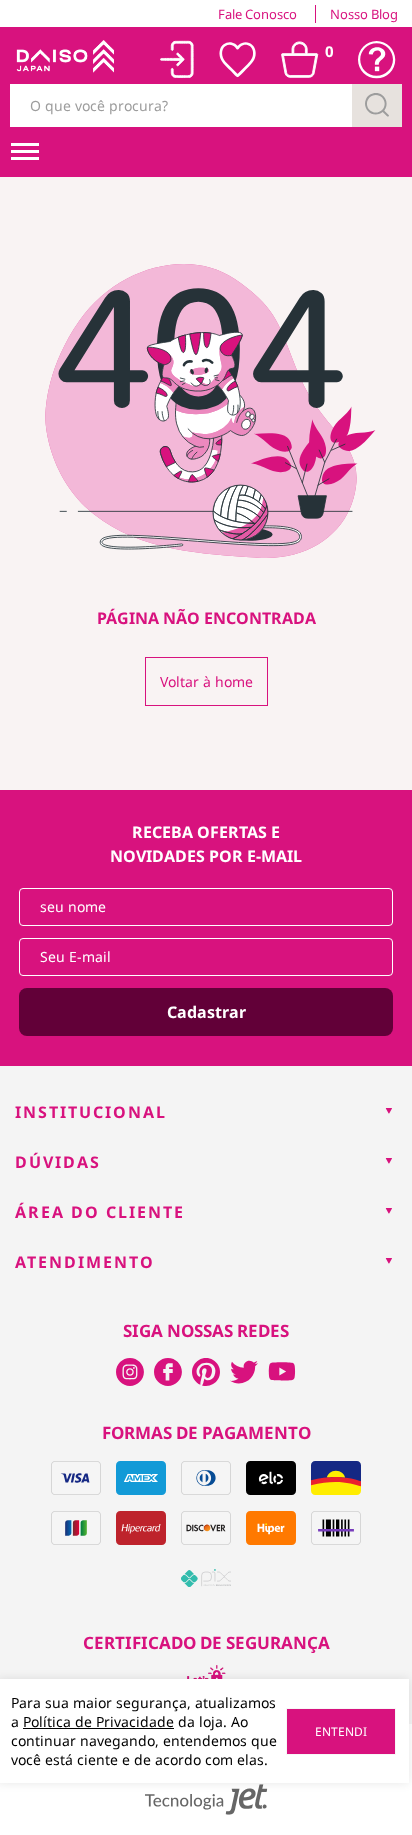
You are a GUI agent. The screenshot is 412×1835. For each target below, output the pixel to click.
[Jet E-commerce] (206, 1799)
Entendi (341, 1731)
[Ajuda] (377, 60)
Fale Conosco (257, 14)
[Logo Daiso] (64, 60)
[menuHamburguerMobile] (25, 152)
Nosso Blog (364, 14)
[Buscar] (377, 105)
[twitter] (244, 1372)
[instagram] (168, 1372)
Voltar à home (206, 681)
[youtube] (282, 1372)
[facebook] (130, 1372)
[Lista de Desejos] (238, 60)
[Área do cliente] (177, 59)
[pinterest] (206, 1372)
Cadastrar (206, 1012)
